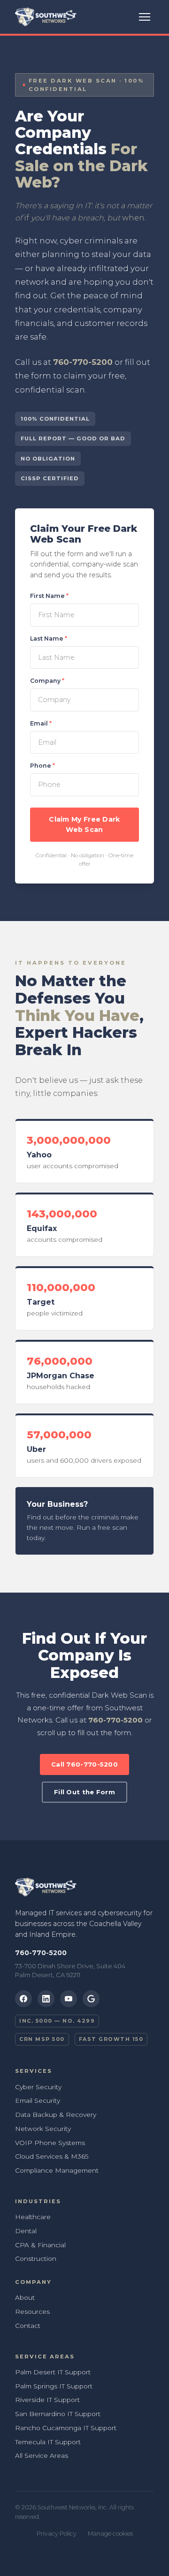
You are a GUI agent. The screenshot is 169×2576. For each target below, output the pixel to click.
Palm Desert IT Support (53, 2372)
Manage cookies (110, 2534)
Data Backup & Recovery (56, 2115)
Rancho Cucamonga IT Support (66, 2428)
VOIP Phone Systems (50, 2143)
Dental (26, 2231)
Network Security (43, 2129)
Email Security (38, 2100)
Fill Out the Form (84, 1792)
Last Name (49, 638)
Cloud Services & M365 (52, 2156)
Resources (32, 2312)
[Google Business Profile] (91, 1999)
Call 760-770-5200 (84, 1764)
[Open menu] (145, 17)
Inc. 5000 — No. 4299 (57, 2021)
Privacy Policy (57, 2534)
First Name (49, 596)
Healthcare (33, 2217)
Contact (28, 2326)
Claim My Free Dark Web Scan (84, 825)
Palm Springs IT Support (54, 2386)
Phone (42, 766)
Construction (36, 2259)
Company (47, 681)
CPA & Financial (40, 2245)
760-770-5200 (83, 362)
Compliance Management (57, 2170)
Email (41, 723)
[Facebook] (23, 1999)
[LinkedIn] (46, 1999)
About (25, 2297)
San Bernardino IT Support (58, 2414)
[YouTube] (69, 1999)
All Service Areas (42, 2455)
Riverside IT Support (47, 2400)
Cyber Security (38, 2087)
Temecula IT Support (48, 2442)
